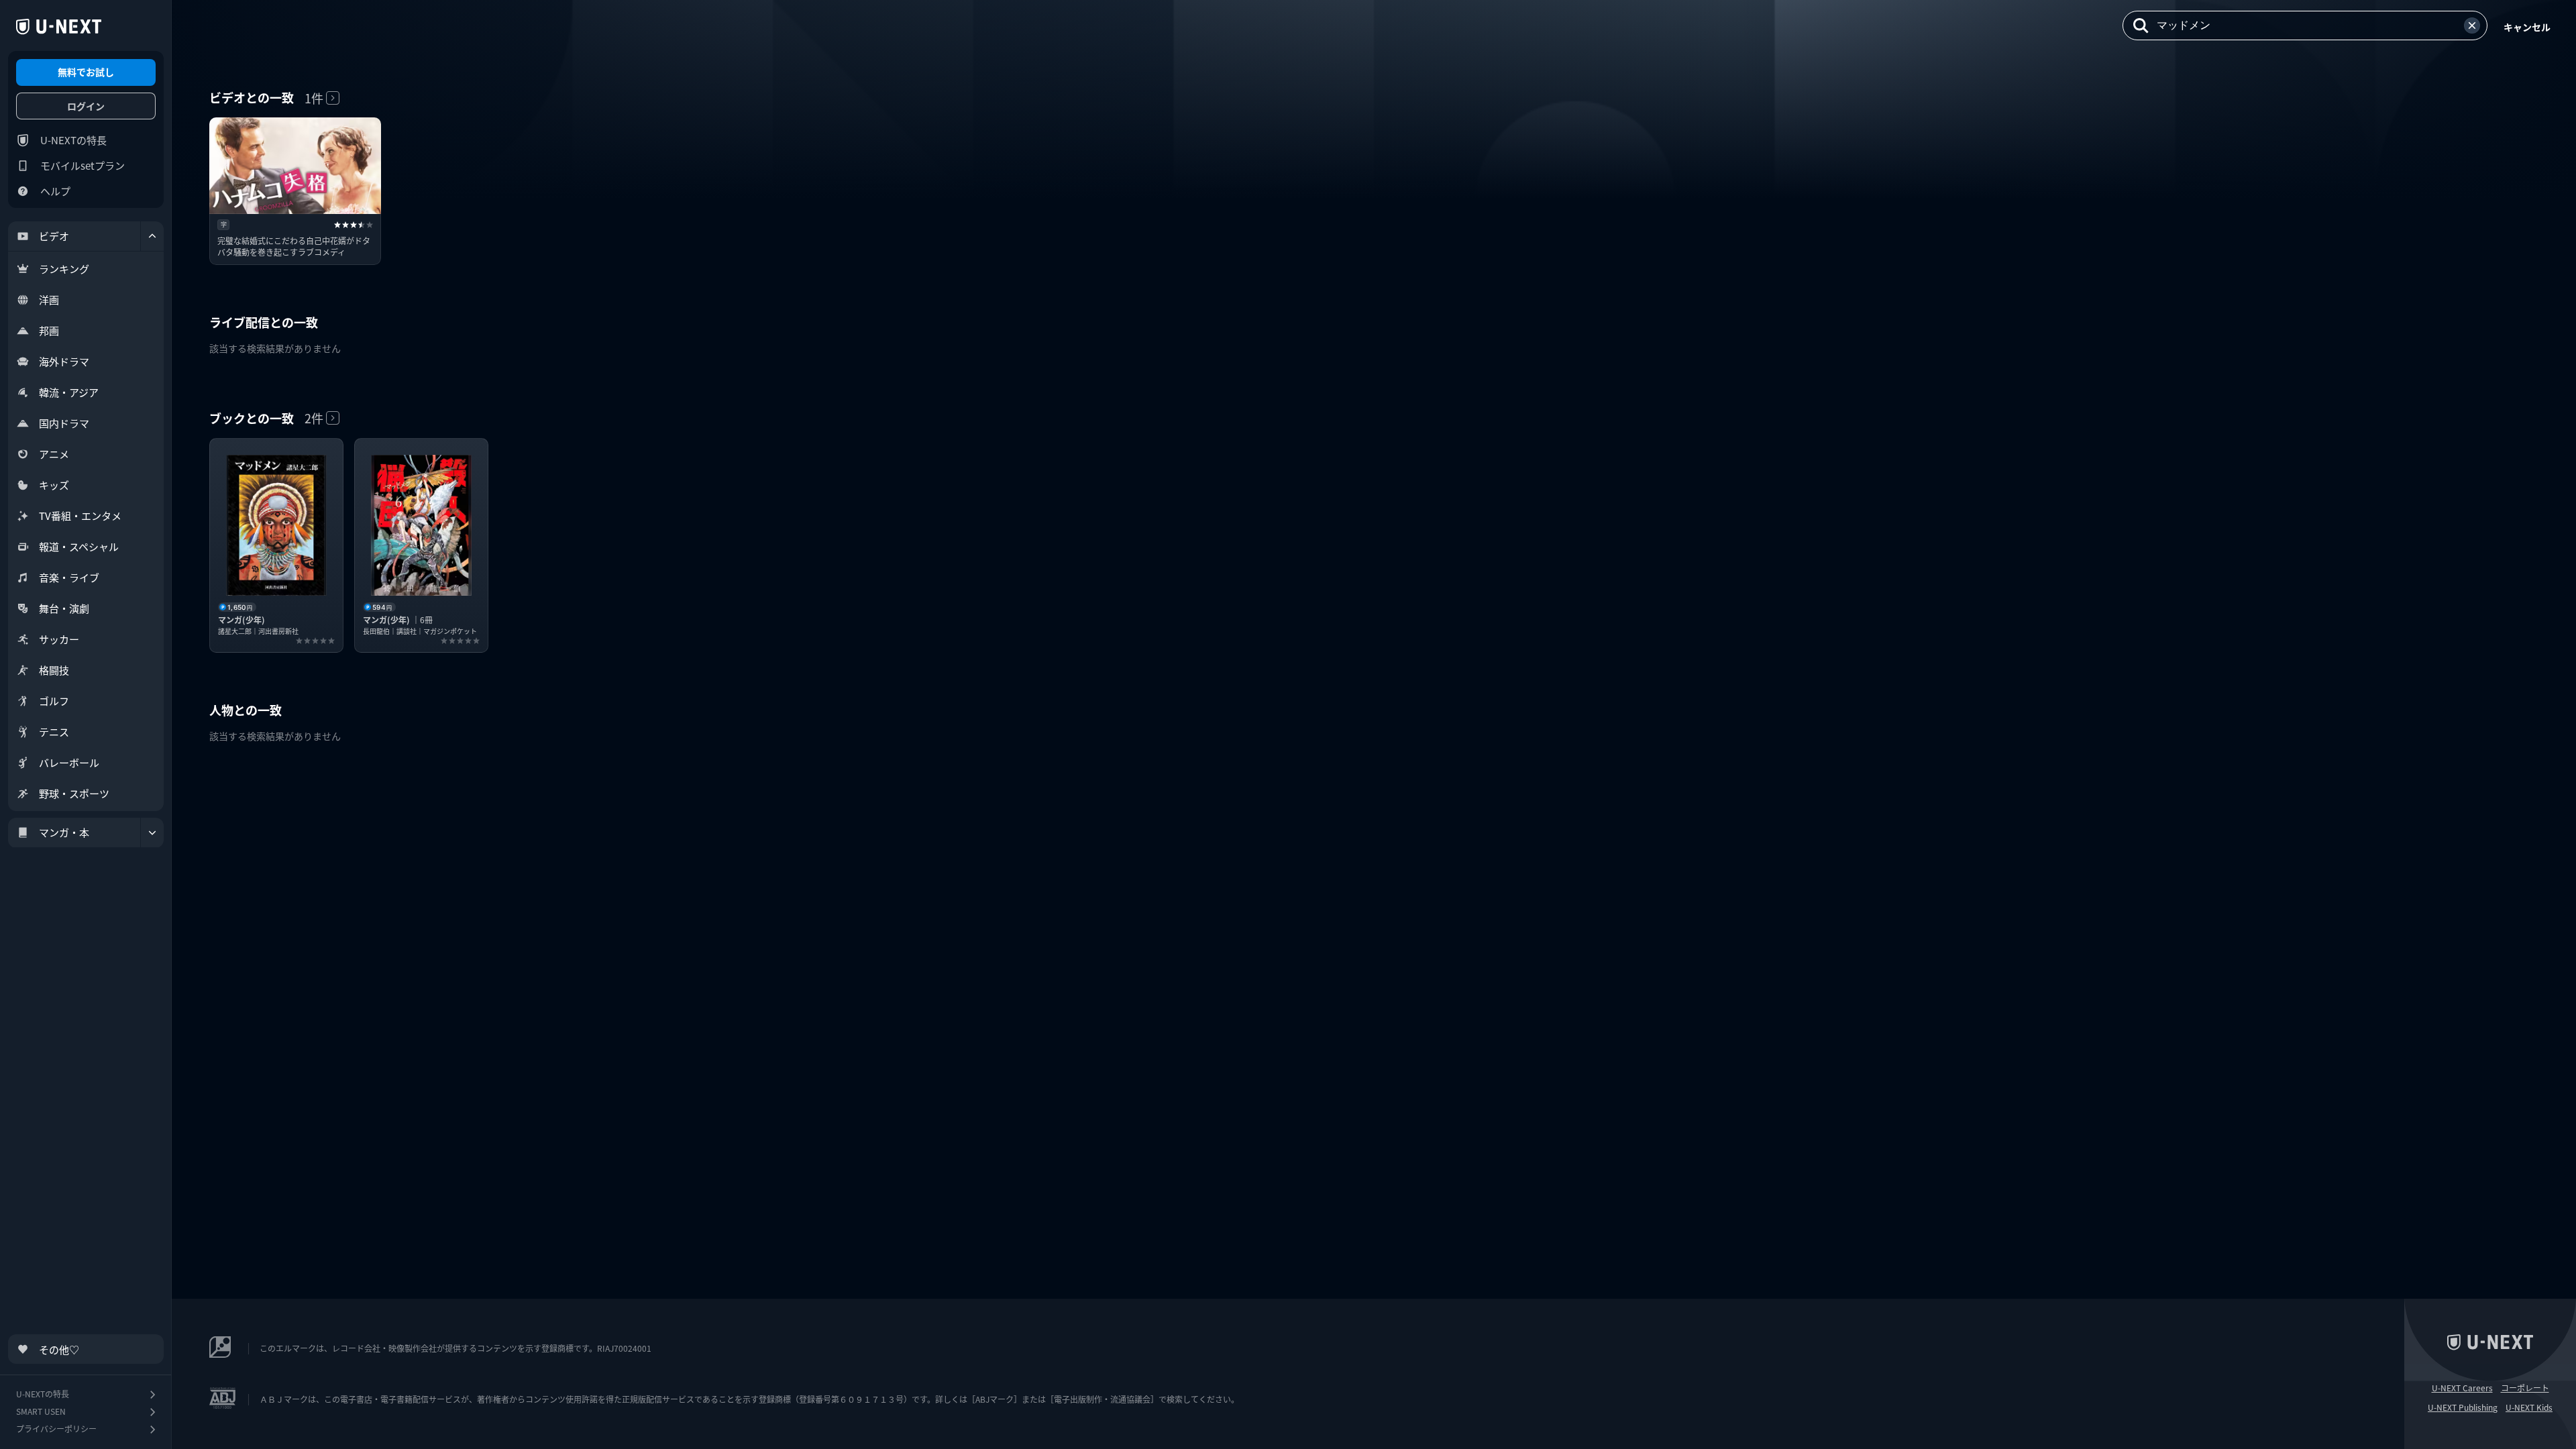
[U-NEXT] (59, 27)
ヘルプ (55, 191)
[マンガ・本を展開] (152, 833)
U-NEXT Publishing (2463, 1407)
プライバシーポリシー (56, 1429)
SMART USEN (41, 1411)
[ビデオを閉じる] (152, 236)
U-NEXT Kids (2529, 1407)
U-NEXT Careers (2462, 1388)
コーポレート (2525, 1388)
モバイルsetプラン (83, 165)
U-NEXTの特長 (73, 140)
